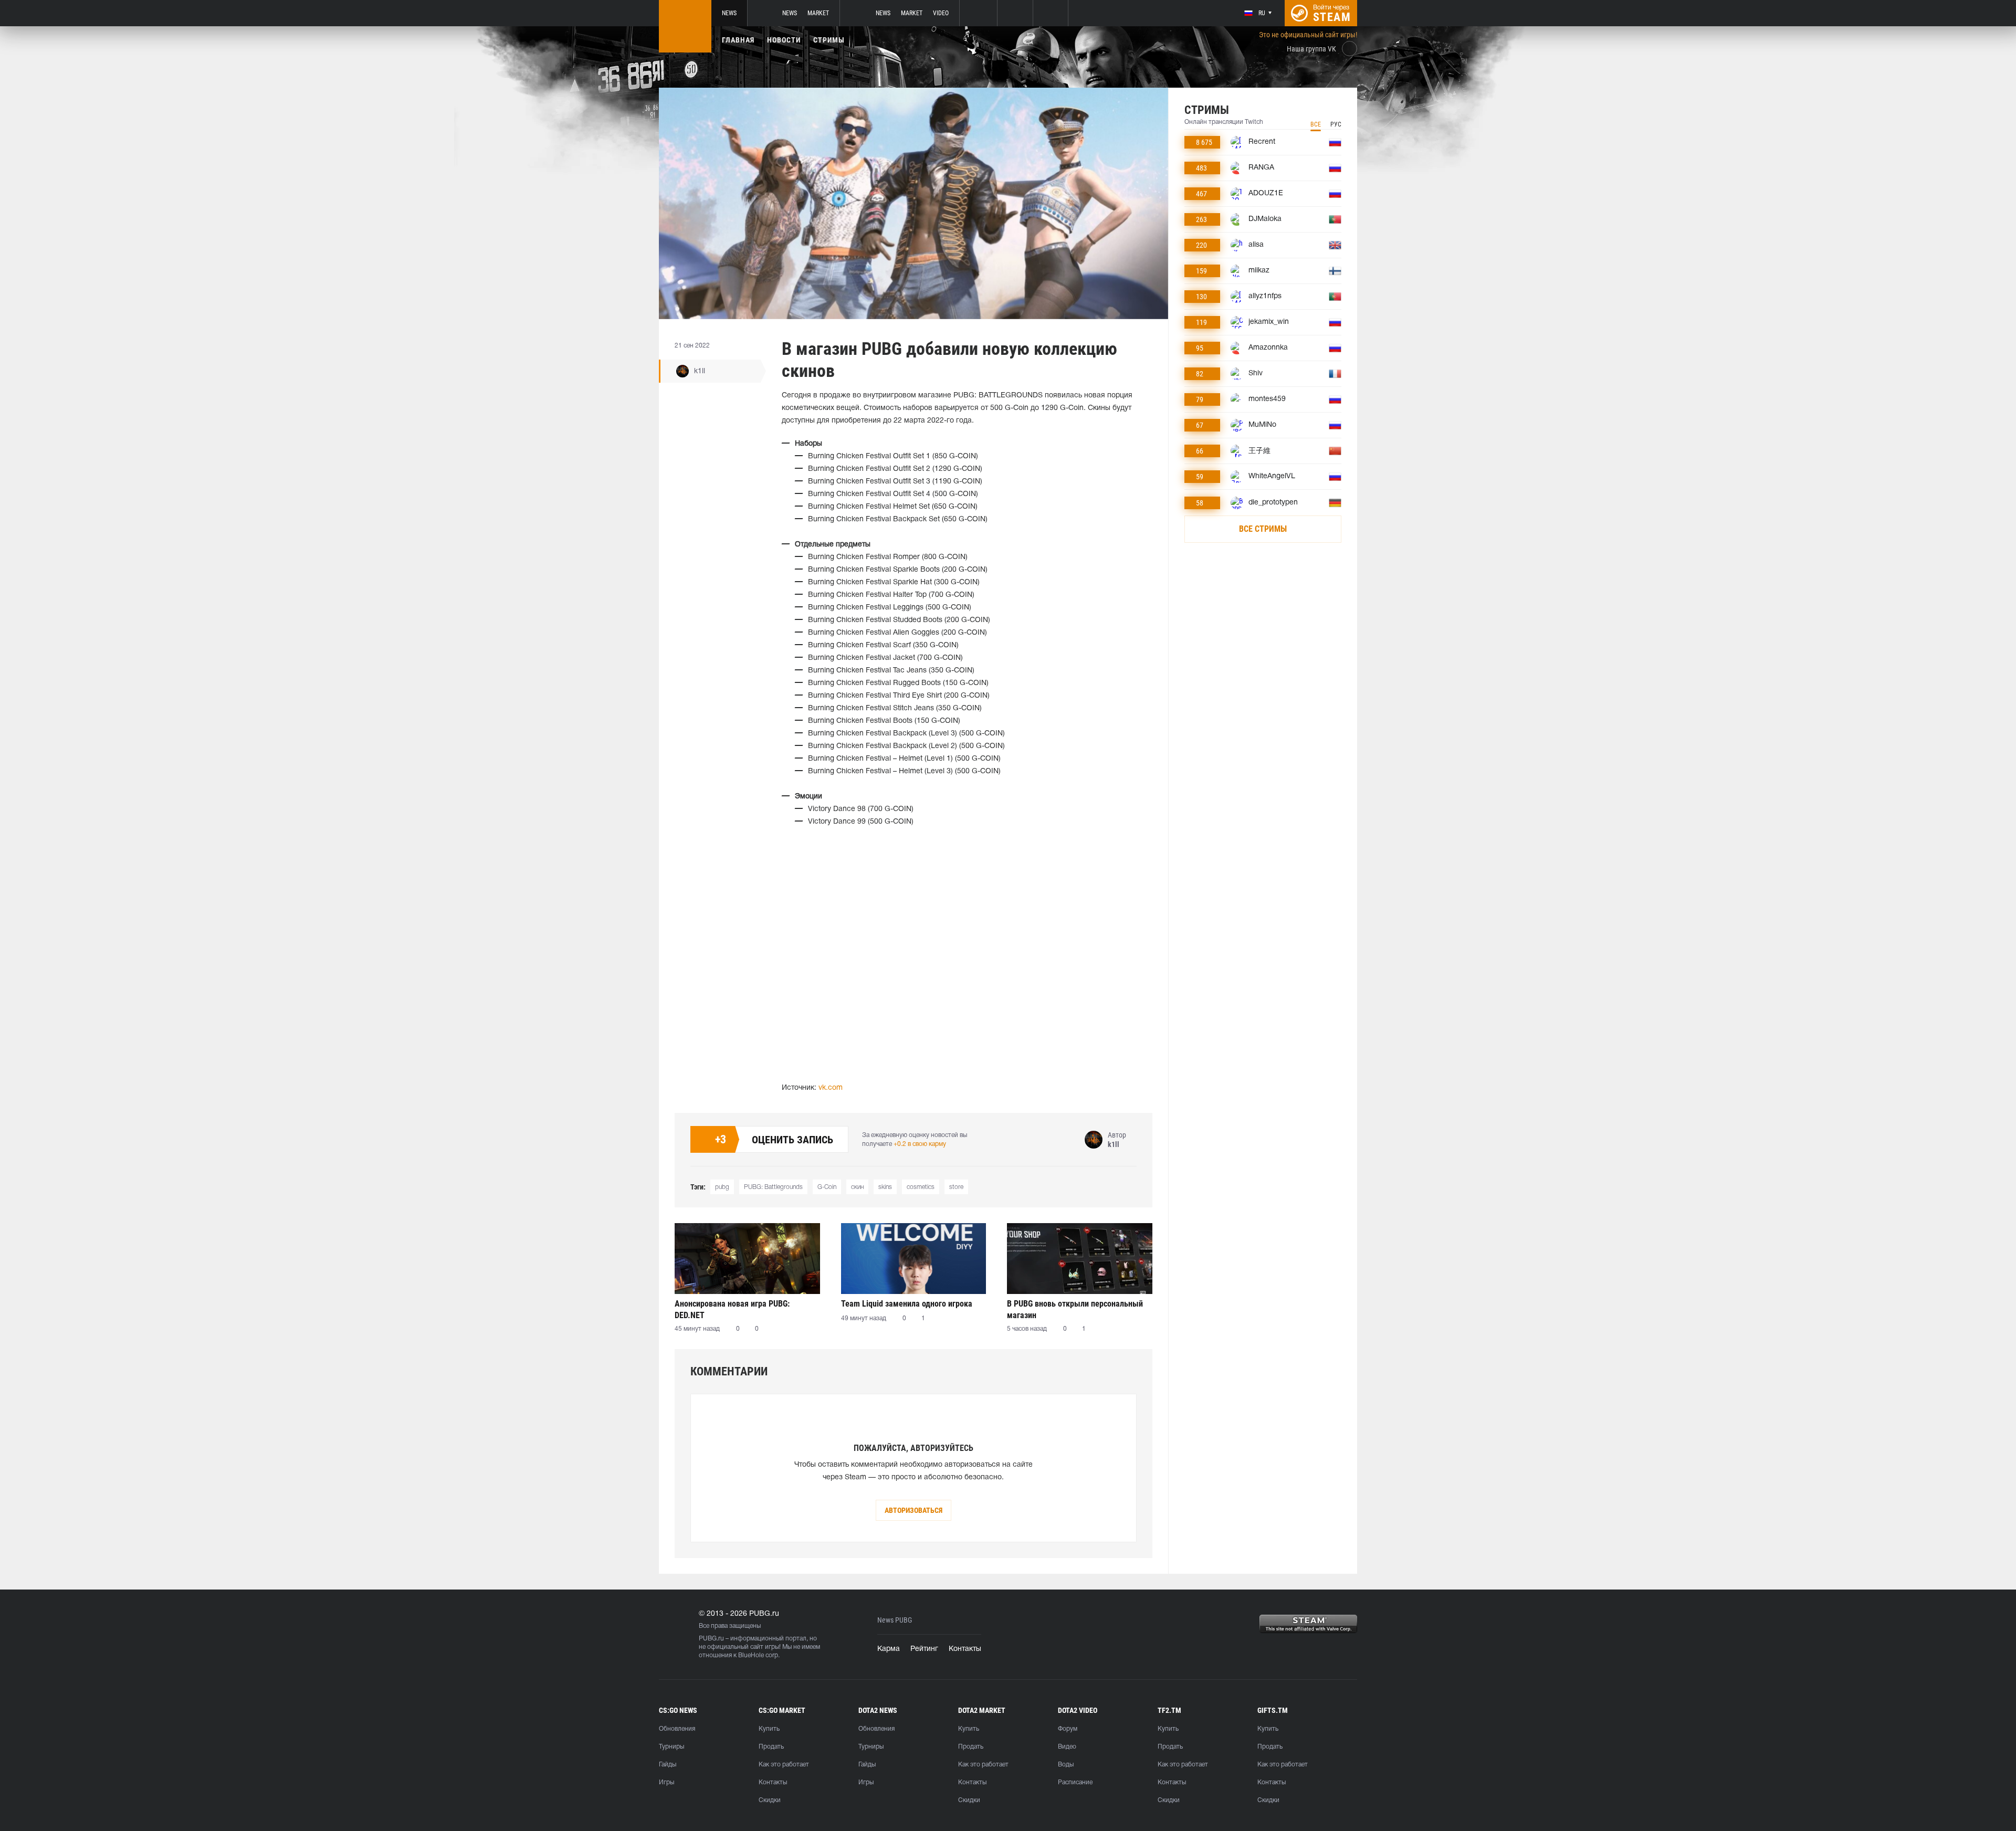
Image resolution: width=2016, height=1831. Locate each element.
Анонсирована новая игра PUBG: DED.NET (732, 1309)
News (729, 13)
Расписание (1075, 1782)
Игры (666, 1782)
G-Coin (827, 1187)
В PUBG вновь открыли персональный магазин (1075, 1309)
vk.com (831, 1088)
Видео (1067, 1747)
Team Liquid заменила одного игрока (907, 1304)
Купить (769, 1729)
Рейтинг (924, 1649)
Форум (1068, 1729)
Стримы (829, 40)
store (956, 1187)
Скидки (770, 1800)
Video (941, 13)
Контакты (965, 1649)
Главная (738, 40)
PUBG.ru (711, 1639)
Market (818, 13)
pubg (722, 1187)
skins (885, 1187)
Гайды (668, 1765)
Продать (771, 1747)
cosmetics (921, 1187)
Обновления (677, 1729)
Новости (784, 40)
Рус (1336, 124)
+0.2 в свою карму (920, 1144)
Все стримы (1263, 529)
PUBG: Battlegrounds (773, 1187)
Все (1316, 124)
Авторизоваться (913, 1510)
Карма (889, 1649)
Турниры (671, 1747)
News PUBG (895, 1620)
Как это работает (784, 1765)
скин (857, 1187)
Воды (1066, 1765)
